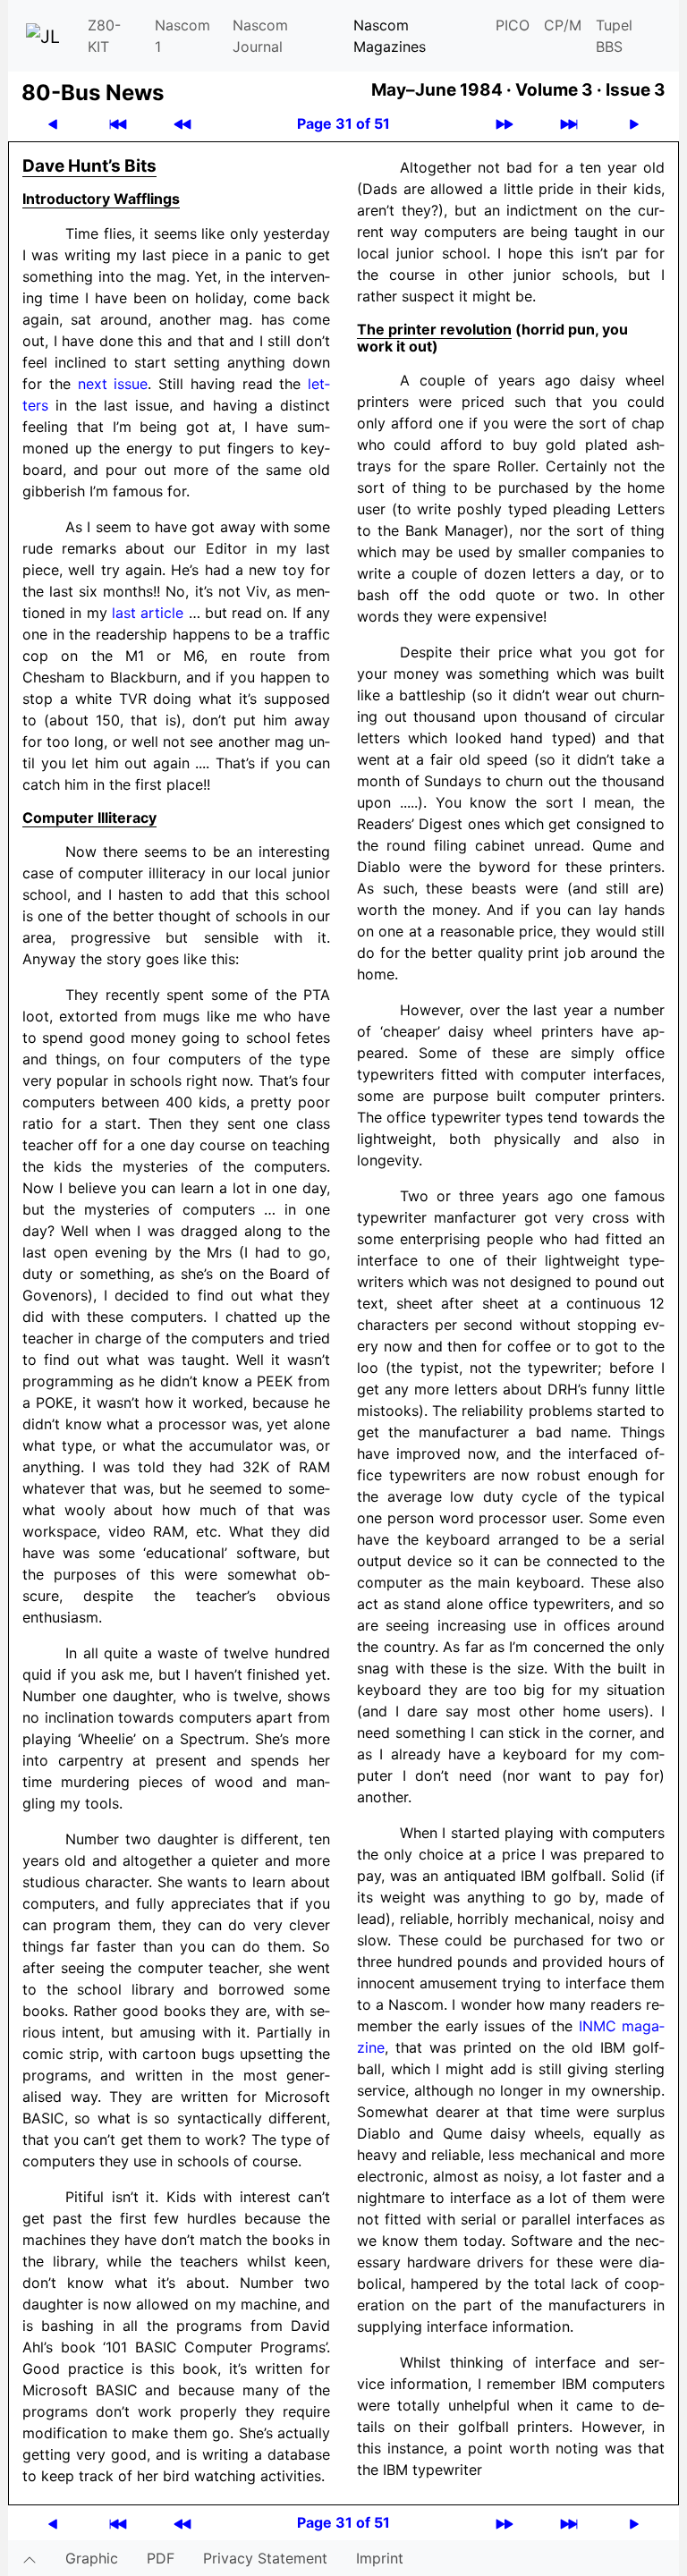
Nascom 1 (182, 36)
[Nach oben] (30, 2558)
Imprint (380, 2558)
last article (148, 613)
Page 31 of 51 (343, 123)
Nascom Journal (260, 36)
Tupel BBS (614, 36)
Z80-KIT (104, 36)
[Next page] (634, 124)
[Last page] (569, 124)
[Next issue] (505, 124)
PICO (513, 25)
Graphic (92, 2558)
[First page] (118, 124)
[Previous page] (53, 124)
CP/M (563, 25)
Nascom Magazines (390, 36)
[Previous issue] (182, 124)
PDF (161, 2558)
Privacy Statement (265, 2558)
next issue (113, 384)
